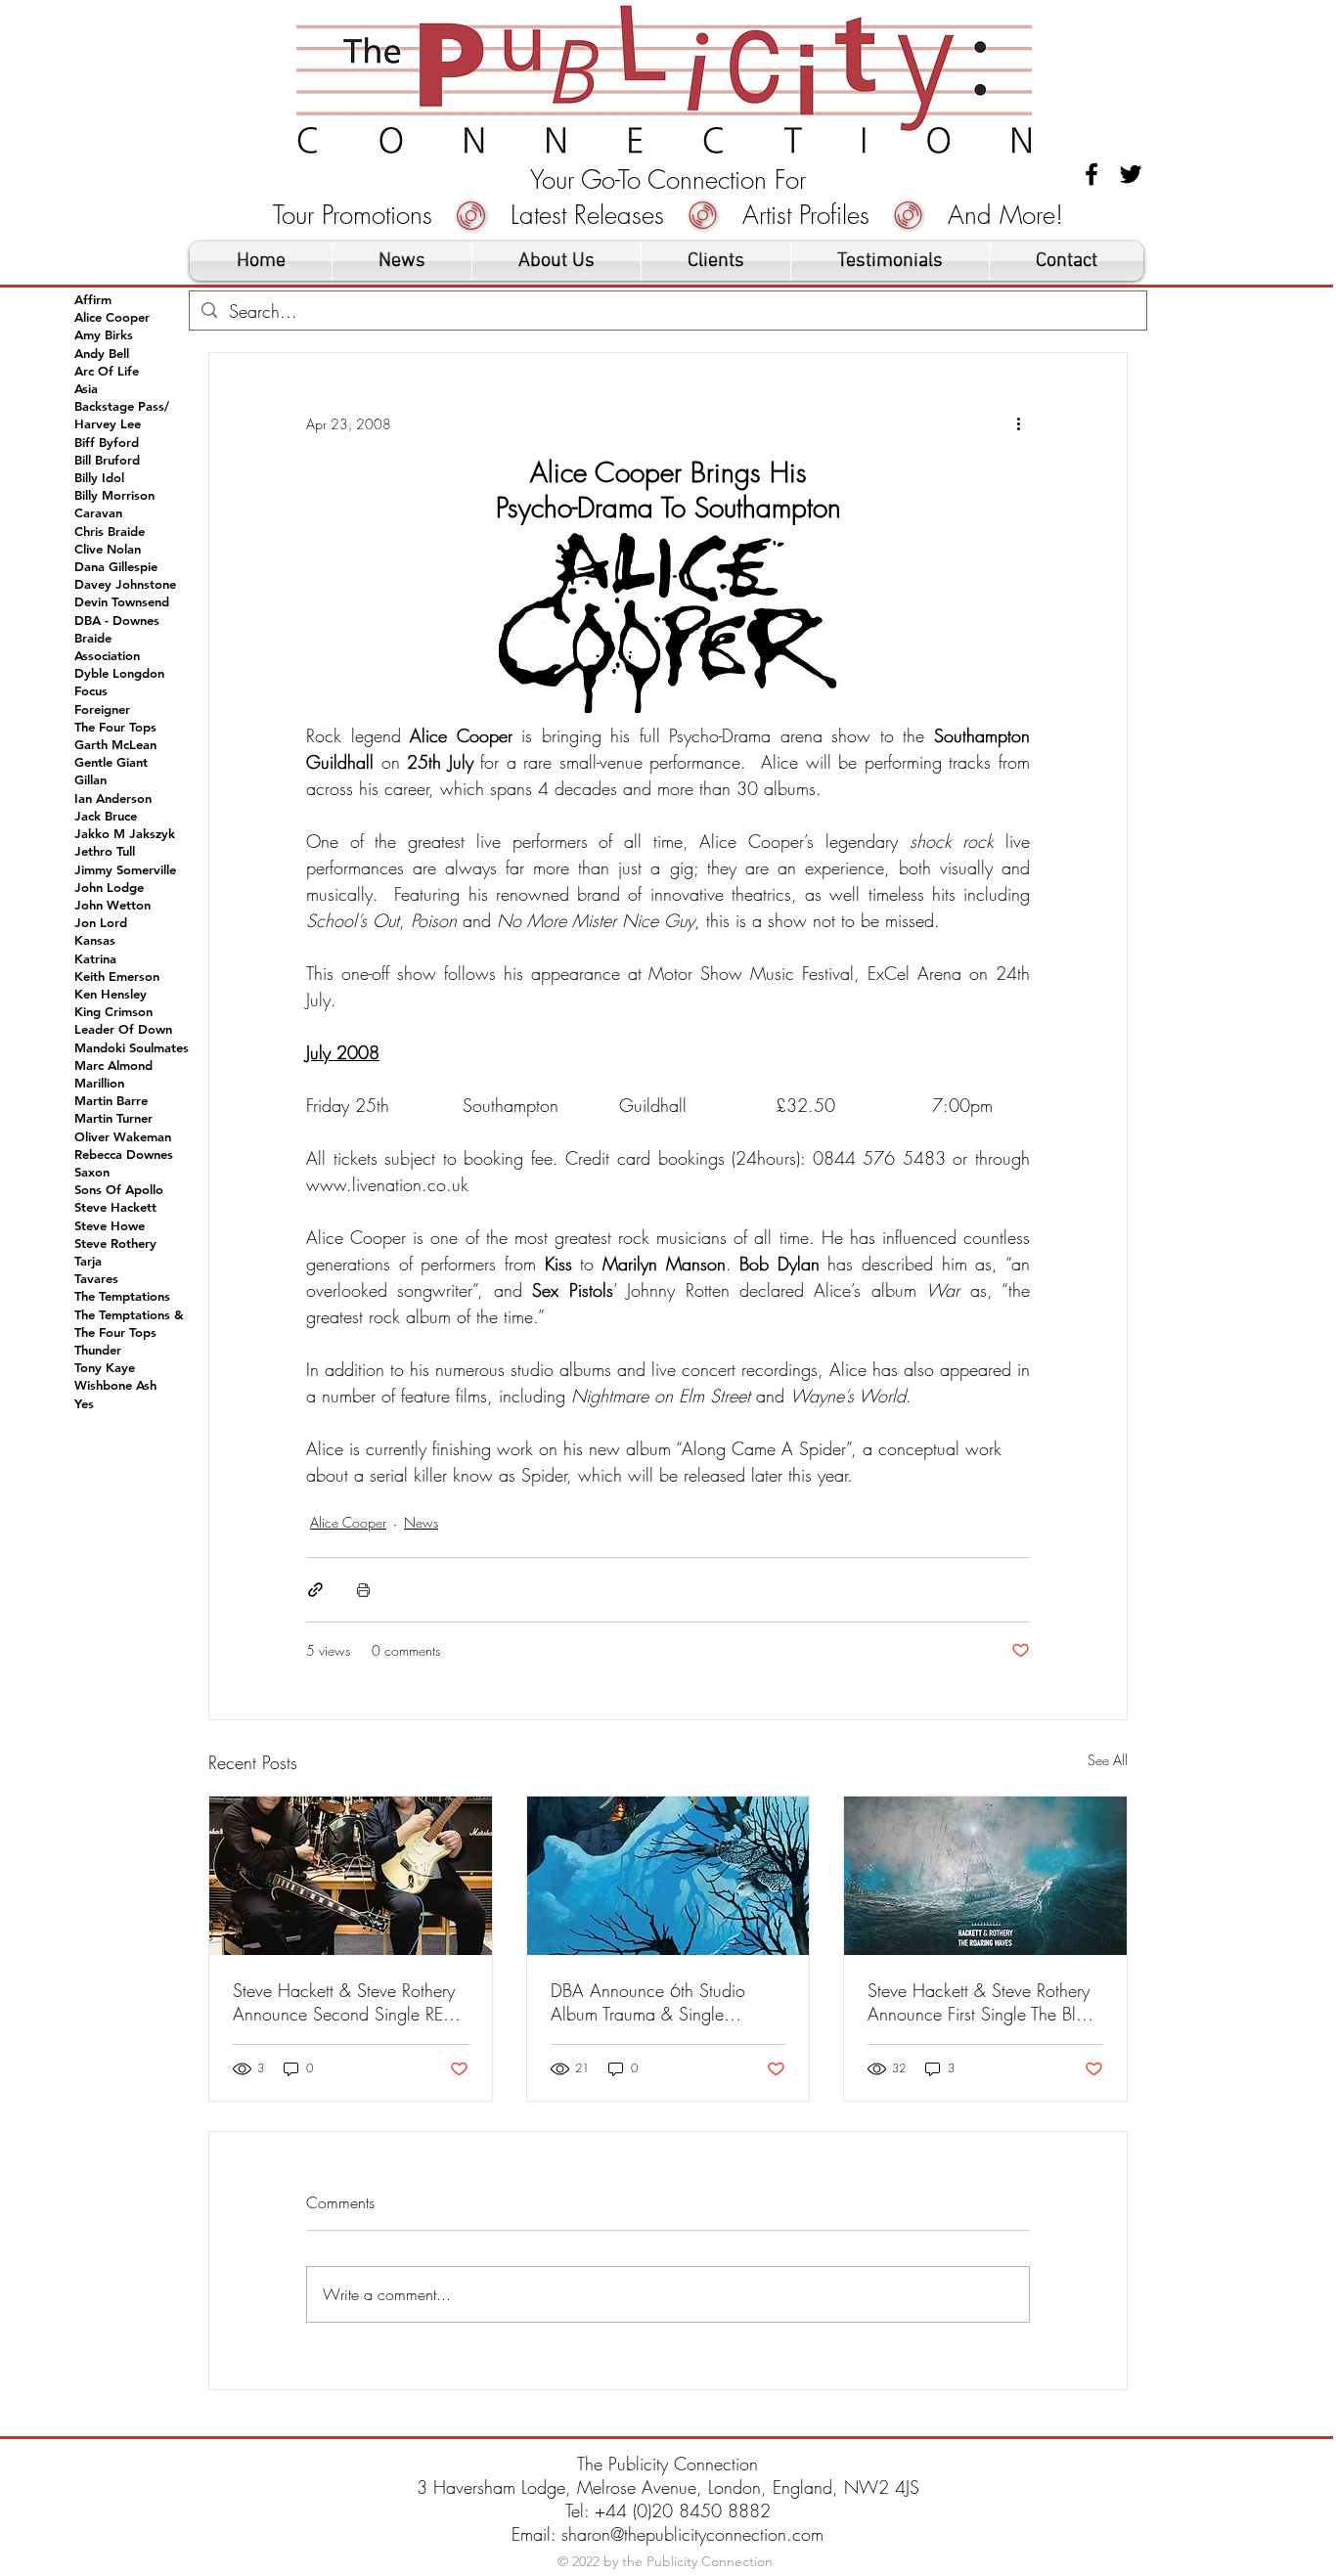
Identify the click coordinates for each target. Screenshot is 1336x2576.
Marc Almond (113, 1065)
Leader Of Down (123, 1029)
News (421, 1522)
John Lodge (109, 887)
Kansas (95, 940)
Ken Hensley (111, 994)
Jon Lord (101, 922)
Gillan (90, 779)
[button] (716, 261)
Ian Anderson (113, 798)
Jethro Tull (105, 851)
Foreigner (102, 709)
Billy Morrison (114, 495)
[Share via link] (315, 1590)
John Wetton (112, 905)
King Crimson (113, 1011)
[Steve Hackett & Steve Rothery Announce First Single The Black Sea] (985, 1876)
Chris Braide (110, 531)
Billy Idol (99, 477)
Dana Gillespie (116, 566)
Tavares (96, 1278)
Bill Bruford (107, 460)
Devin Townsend (122, 601)
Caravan (98, 512)
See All (1108, 1760)
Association (107, 655)
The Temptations (122, 1296)
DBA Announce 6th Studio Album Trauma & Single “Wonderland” (648, 2002)
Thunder (98, 1350)
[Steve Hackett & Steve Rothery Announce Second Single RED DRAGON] (351, 1876)
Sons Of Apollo (119, 1189)
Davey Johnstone (125, 584)
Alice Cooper (348, 1522)
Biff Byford (107, 442)
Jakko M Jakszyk (125, 833)
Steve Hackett (115, 1207)
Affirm (93, 299)
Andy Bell (102, 353)
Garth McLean (115, 744)
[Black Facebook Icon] (1091, 174)
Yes (84, 1403)
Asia (86, 388)
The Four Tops (115, 727)
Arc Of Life (107, 371)
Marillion (99, 1083)
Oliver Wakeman (123, 1136)
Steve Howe (110, 1225)
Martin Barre (111, 1100)
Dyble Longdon (119, 673)
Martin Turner (113, 1118)
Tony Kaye (105, 1367)
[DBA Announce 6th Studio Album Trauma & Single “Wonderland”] (668, 1876)
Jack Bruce (106, 816)
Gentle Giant (111, 762)
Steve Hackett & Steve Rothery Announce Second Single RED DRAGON (344, 2002)
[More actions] (1018, 423)
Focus (91, 690)
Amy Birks (104, 334)
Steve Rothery (115, 1243)
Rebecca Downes (124, 1154)
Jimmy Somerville (125, 869)
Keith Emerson (117, 976)
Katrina (95, 958)
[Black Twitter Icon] (1131, 174)
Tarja (88, 1261)
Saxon (92, 1172)
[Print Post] (363, 1590)
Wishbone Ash (115, 1385)
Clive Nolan (108, 549)
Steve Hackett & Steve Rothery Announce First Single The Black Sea (985, 2002)
